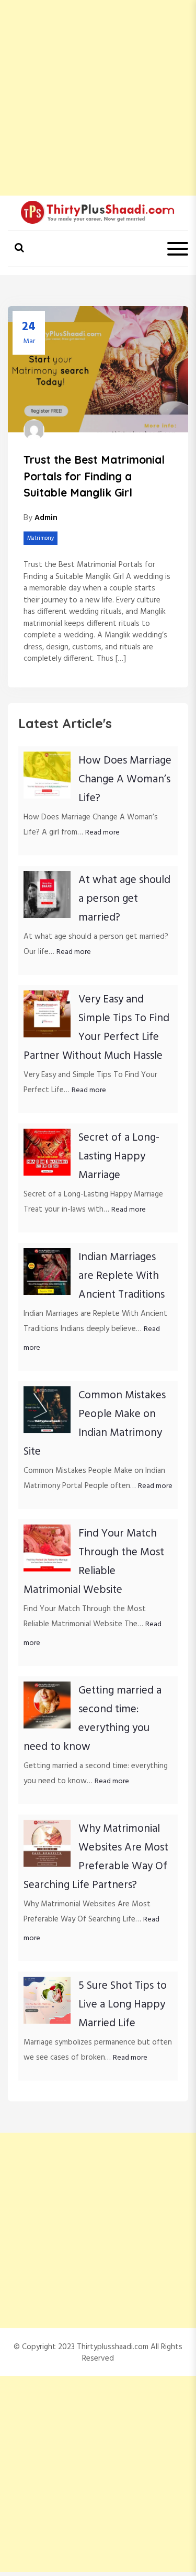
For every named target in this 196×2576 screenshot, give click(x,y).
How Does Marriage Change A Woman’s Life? (125, 779)
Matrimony (41, 538)
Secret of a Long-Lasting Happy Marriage (119, 1157)
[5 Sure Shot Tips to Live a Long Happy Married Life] (47, 2000)
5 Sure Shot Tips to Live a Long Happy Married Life (123, 2005)
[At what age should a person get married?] (47, 894)
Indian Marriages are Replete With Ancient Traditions (122, 1276)
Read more (102, 833)
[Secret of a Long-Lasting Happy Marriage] (47, 1152)
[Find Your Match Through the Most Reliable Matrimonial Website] (47, 1548)
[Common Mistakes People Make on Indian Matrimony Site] (47, 1410)
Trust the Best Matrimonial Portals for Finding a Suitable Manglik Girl (94, 476)
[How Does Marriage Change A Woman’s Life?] (47, 775)
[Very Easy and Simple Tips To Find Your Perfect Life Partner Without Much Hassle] (47, 1014)
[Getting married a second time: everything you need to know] (47, 1705)
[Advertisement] (98, 98)
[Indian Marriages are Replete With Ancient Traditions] (47, 1272)
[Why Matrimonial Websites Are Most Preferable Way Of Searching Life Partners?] (47, 1843)
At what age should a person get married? (124, 899)
